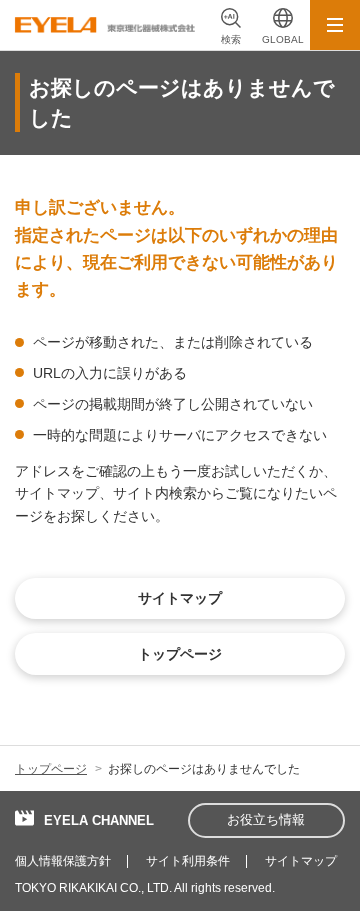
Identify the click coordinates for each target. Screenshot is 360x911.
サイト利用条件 (188, 861)
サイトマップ (301, 861)
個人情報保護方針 (63, 861)
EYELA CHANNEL (99, 820)
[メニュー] (335, 25)
